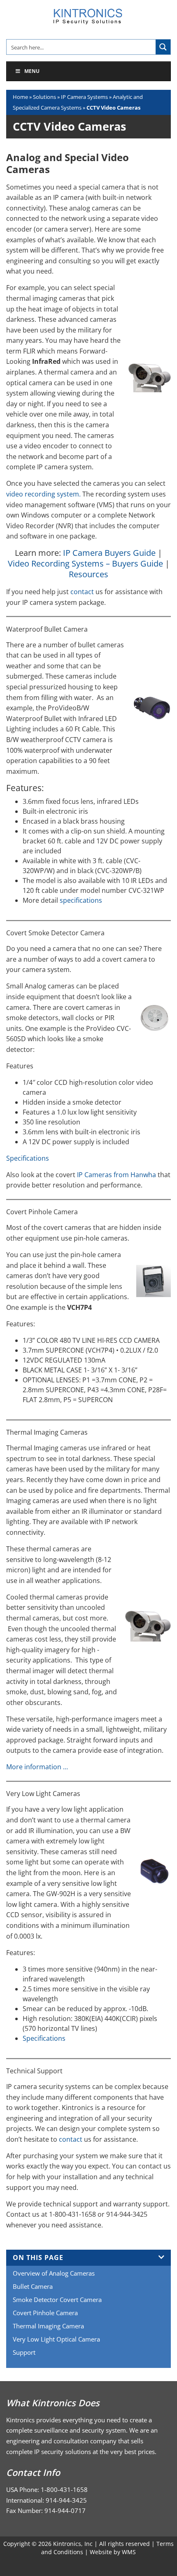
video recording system (43, 494)
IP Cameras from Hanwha (117, 1175)
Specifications (28, 1158)
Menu (32, 71)
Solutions (44, 97)
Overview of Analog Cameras (54, 2273)
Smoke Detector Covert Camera (57, 2300)
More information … (37, 1767)
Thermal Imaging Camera (48, 2326)
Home (20, 97)
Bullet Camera (33, 2286)
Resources (88, 574)
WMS (129, 2552)
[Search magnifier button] (163, 47)
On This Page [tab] (38, 2258)
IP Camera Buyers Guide (109, 553)
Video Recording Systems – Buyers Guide (85, 563)
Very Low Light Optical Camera (56, 2339)
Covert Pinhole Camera (45, 2313)
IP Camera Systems (84, 97)
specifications (81, 900)
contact (82, 592)
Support (24, 2352)
